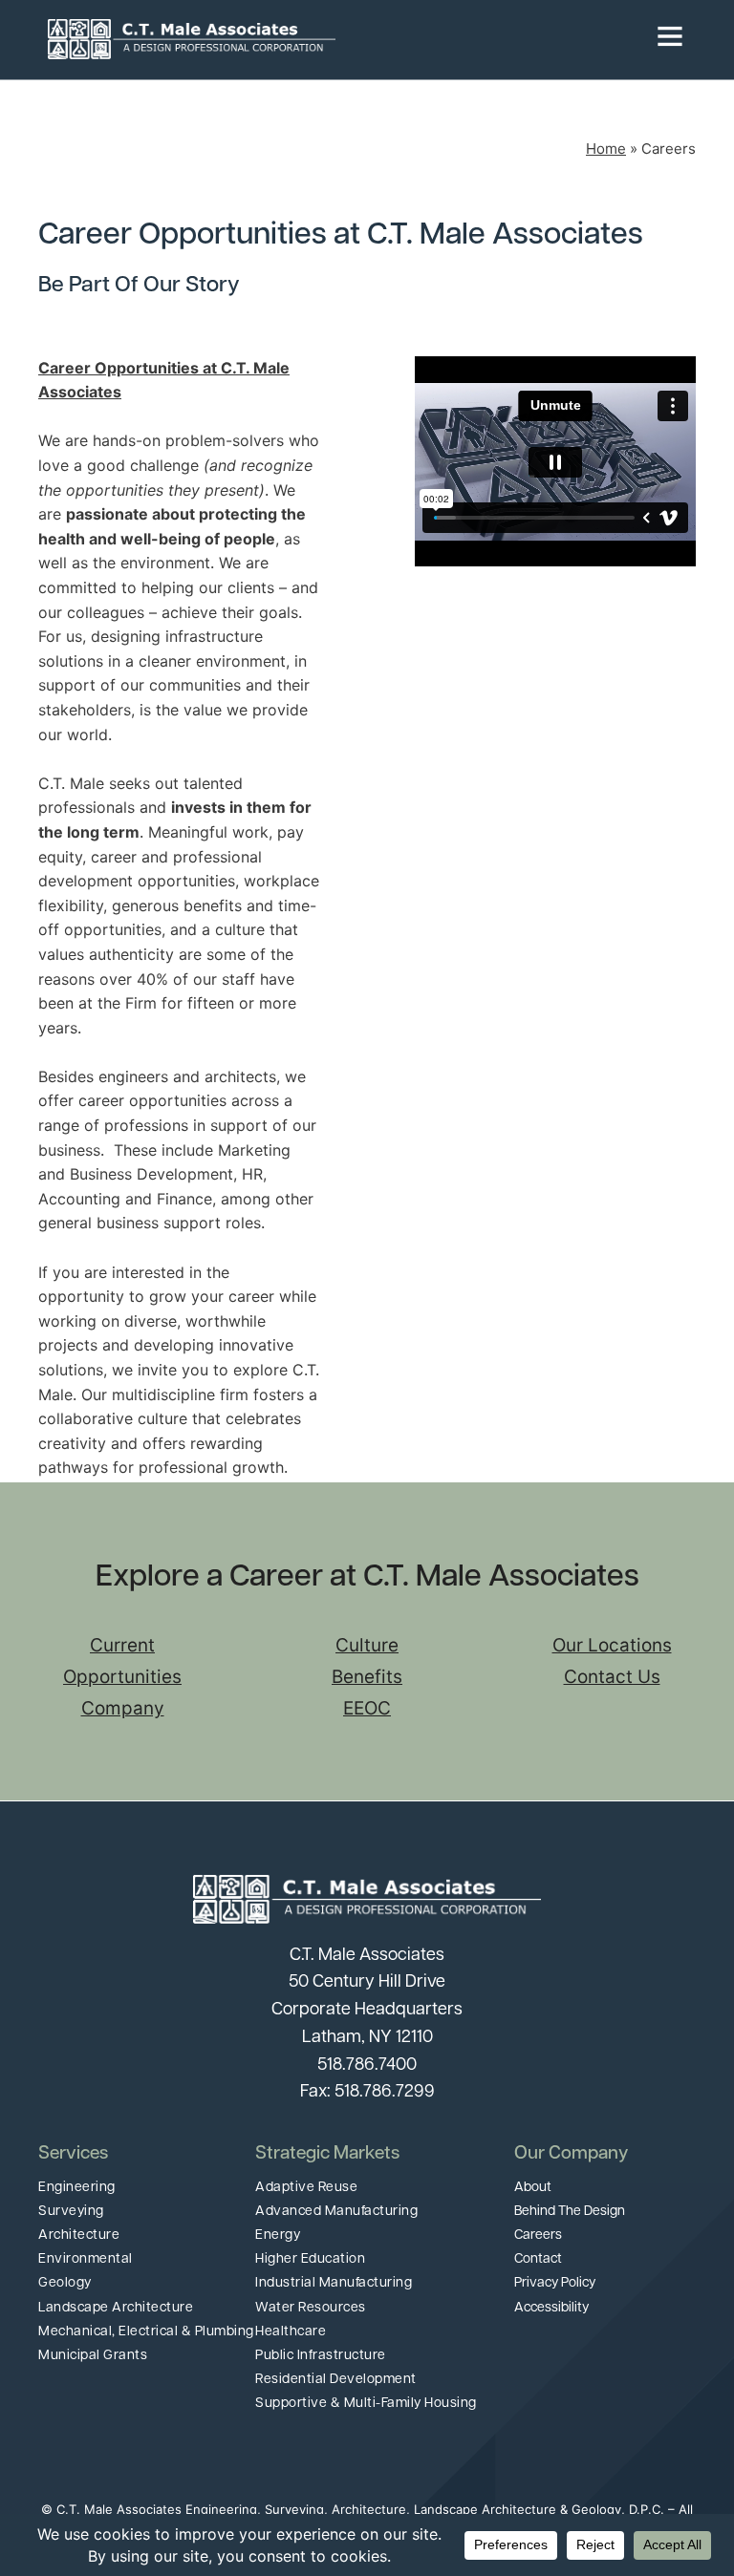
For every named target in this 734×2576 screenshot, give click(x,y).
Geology (65, 2283)
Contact (538, 2259)
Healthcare (291, 2332)
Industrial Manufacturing (334, 2283)
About (533, 2188)
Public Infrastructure (321, 2356)
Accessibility (551, 2308)
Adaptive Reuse (306, 2188)
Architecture (79, 2235)
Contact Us (612, 1677)
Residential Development (336, 2380)
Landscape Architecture (116, 2308)
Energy (278, 2235)
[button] (511, 39)
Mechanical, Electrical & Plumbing (146, 2332)
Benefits (367, 1677)
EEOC (367, 1708)
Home (606, 149)
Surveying (71, 2212)
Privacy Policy (555, 2283)
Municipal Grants (93, 2356)
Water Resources (311, 2308)
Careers (538, 2235)
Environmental (86, 2259)
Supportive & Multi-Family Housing (366, 2404)
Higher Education (310, 2259)
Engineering (77, 2188)
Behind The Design (570, 2212)
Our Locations (612, 1645)
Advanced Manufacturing (336, 2212)
